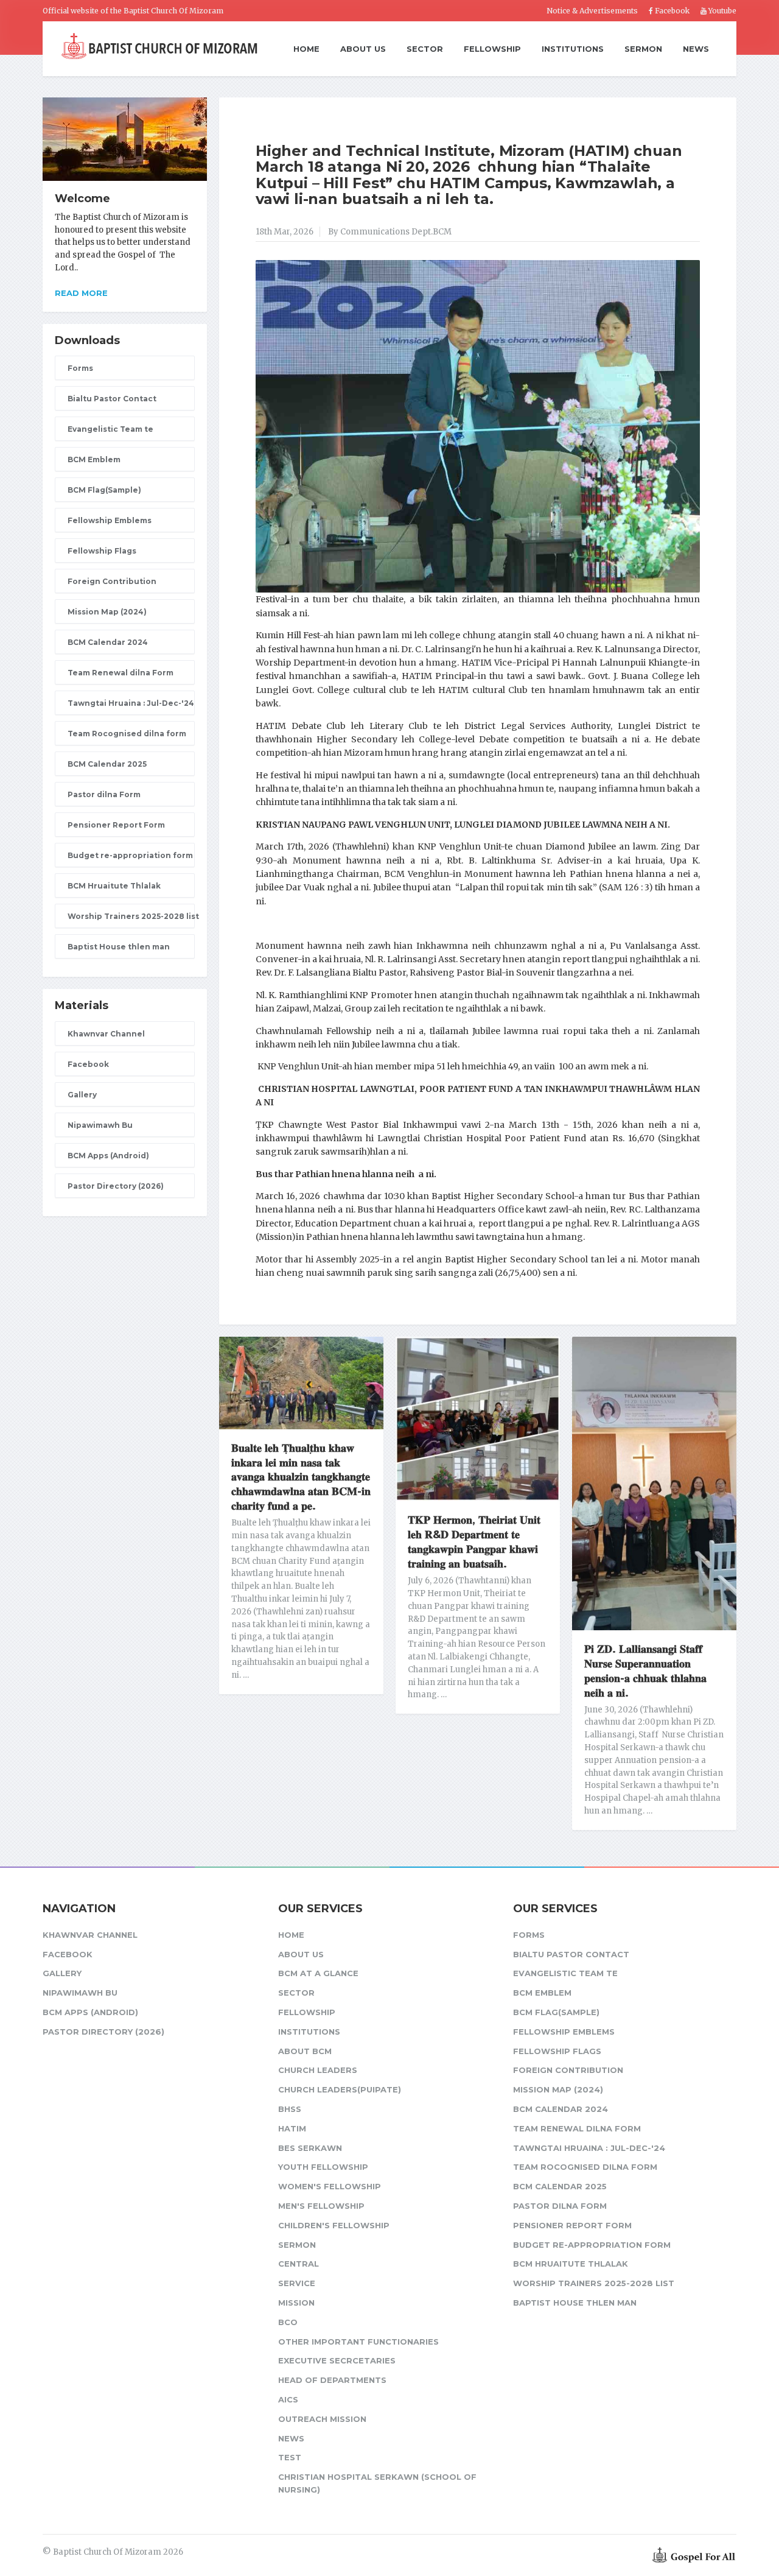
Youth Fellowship (323, 2167)
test (290, 2457)
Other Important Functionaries (358, 2342)
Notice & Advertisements (592, 11)
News (696, 49)
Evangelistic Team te (110, 429)
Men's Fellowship (321, 2206)
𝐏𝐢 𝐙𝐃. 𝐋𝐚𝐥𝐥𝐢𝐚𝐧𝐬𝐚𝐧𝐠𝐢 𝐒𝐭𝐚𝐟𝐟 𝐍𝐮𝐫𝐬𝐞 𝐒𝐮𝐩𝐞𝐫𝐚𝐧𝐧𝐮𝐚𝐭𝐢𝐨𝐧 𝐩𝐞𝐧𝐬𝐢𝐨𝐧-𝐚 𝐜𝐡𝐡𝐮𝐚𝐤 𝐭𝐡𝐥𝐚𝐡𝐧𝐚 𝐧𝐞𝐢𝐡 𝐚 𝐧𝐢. (645, 1671)
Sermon (643, 49)
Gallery (82, 1095)
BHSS (290, 2109)
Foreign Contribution (112, 581)
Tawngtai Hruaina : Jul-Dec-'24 (131, 703)
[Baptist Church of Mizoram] (159, 47)
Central (299, 2264)
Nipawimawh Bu (100, 1125)
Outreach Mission (322, 2419)
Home (306, 49)
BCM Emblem (94, 459)
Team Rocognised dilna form (127, 734)
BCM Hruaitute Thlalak (114, 886)
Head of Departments (332, 2380)
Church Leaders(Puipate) (340, 2089)
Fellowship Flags (102, 551)
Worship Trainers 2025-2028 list (131, 916)
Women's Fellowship (330, 2186)
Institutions (573, 49)
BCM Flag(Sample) (104, 490)
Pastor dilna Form (104, 794)
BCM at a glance (318, 1973)
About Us (363, 49)
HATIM (292, 2128)
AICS (288, 2399)
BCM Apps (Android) (108, 1156)
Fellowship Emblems (110, 520)
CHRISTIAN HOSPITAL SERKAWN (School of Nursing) (377, 2483)
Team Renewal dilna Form (121, 673)
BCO (288, 2322)
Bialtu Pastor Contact (112, 399)
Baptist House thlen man (119, 947)
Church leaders (318, 2070)
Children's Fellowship (334, 2225)
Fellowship (492, 49)
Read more (81, 293)
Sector (425, 49)
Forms (80, 368)
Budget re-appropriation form (130, 855)
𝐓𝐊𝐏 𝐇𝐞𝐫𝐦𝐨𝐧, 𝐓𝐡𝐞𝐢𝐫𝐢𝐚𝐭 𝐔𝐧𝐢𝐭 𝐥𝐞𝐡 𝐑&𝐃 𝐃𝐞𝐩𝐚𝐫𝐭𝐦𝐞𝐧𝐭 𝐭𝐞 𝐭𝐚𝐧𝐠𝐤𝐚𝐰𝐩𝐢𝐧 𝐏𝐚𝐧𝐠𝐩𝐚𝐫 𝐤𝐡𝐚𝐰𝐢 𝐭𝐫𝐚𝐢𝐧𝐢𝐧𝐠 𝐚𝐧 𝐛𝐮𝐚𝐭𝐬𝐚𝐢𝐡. (474, 1542)
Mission (296, 2303)
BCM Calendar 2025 (107, 764)
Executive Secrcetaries (337, 2360)
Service (297, 2283)
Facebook (671, 11)
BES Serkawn (310, 2148)
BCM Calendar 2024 (108, 642)
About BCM (305, 2051)
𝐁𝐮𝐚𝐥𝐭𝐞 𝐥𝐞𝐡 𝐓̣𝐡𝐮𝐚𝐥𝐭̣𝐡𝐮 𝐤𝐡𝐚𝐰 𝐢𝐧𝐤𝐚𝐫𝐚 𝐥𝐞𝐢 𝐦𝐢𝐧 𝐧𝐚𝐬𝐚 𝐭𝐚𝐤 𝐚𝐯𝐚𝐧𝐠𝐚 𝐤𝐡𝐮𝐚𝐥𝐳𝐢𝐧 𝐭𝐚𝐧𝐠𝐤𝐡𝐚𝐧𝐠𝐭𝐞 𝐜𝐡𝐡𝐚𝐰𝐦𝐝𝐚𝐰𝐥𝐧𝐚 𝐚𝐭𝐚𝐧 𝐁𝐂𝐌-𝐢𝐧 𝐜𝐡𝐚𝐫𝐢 (301, 1477)
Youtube (721, 11)
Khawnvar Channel (106, 1034)
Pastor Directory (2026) (116, 1186)
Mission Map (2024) (107, 612)
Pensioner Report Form (116, 825)
